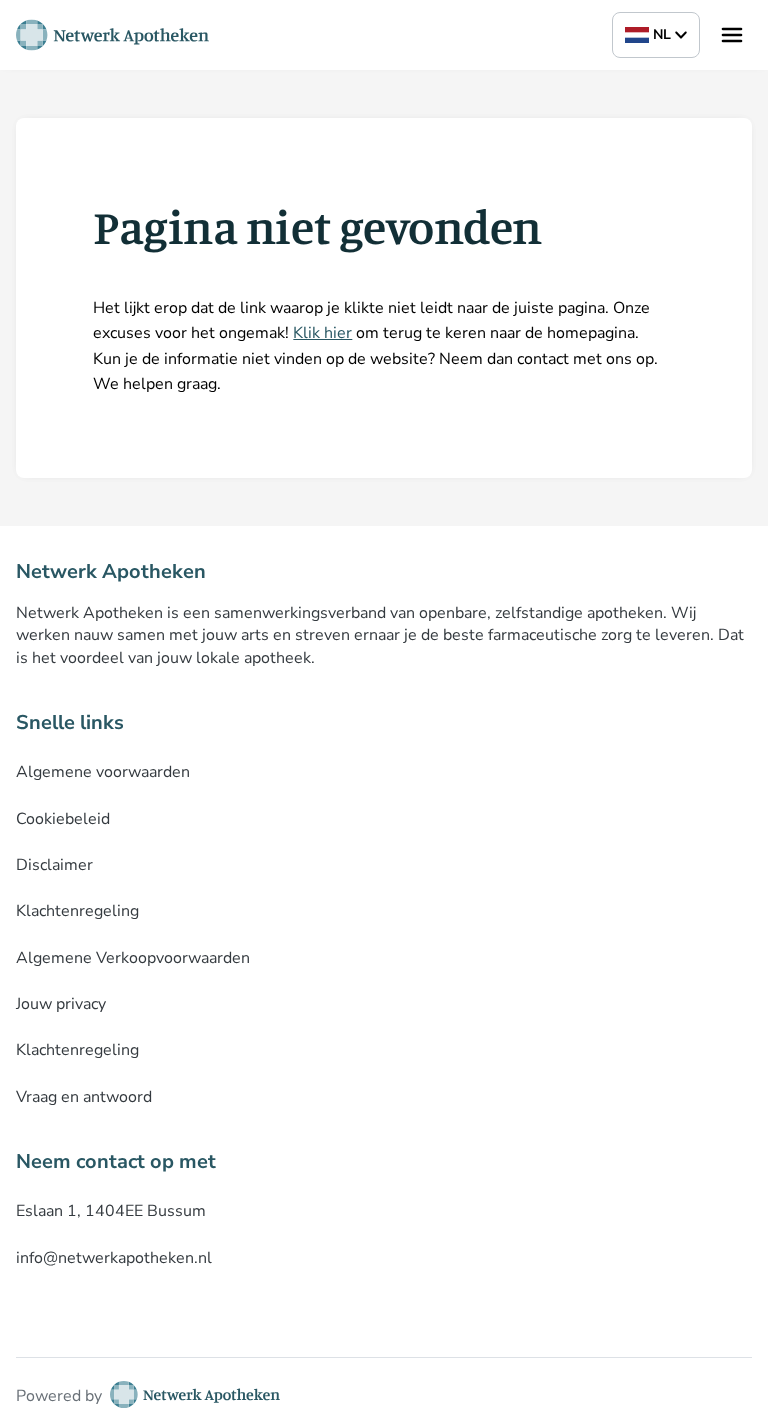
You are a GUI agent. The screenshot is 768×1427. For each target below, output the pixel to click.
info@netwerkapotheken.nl (114, 1258)
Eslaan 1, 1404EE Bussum (111, 1211)
